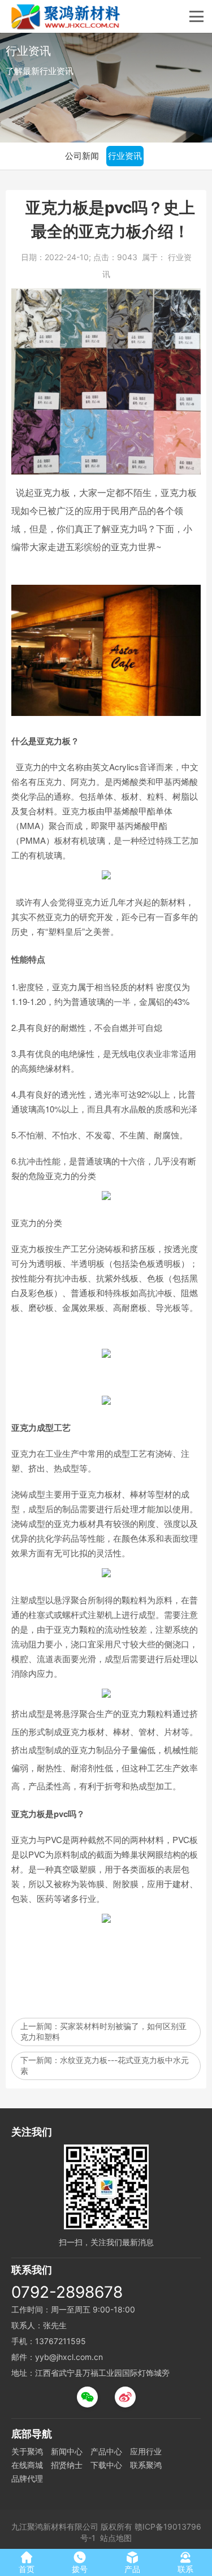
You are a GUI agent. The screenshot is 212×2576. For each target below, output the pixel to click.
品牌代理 (27, 2478)
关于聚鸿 (27, 2451)
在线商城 (27, 2465)
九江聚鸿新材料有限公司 (55, 2527)
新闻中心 (67, 2451)
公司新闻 (82, 156)
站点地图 (116, 2538)
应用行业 (146, 2451)
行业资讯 (125, 156)
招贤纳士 (67, 2465)
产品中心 (106, 2451)
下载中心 (106, 2465)
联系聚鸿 (146, 2465)
